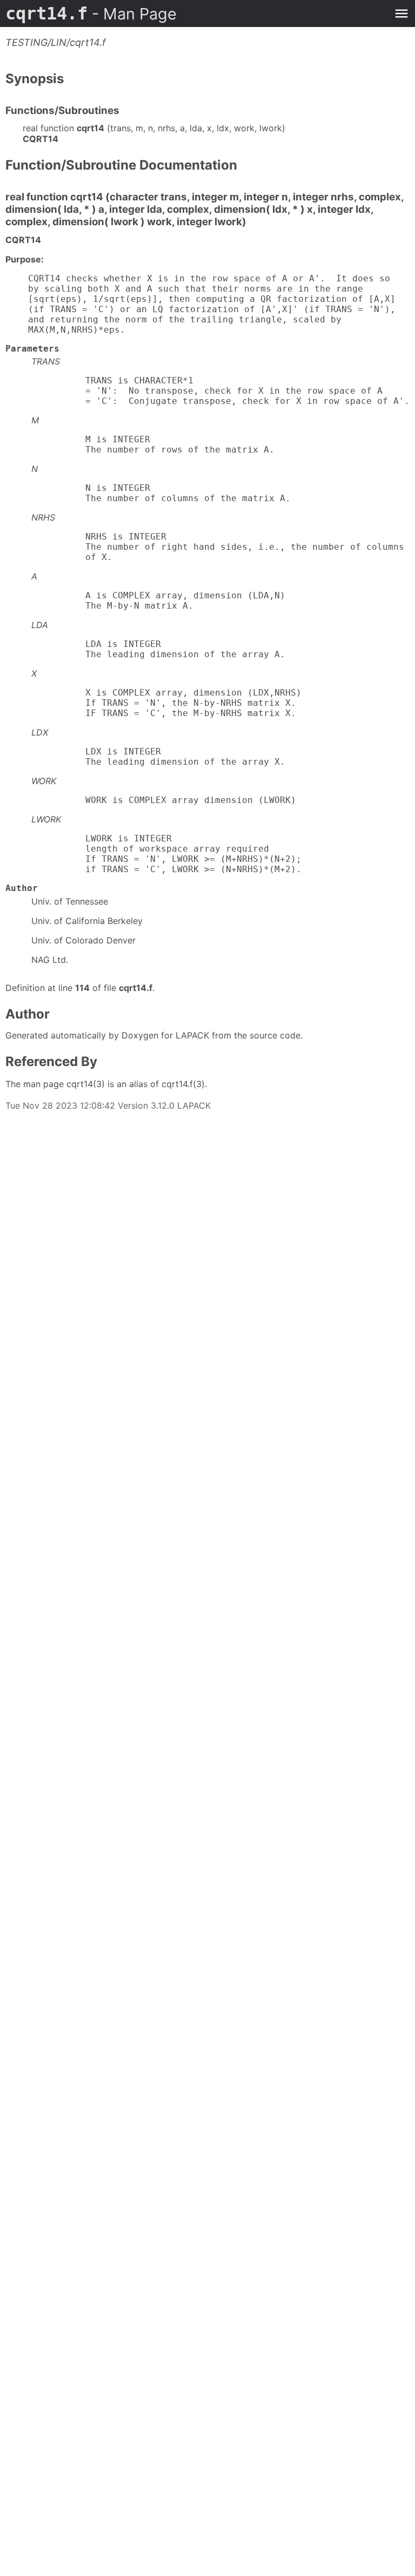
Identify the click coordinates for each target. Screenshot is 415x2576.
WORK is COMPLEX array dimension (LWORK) (164, 800)
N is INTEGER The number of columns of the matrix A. (161, 493)
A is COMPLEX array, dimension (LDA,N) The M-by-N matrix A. (158, 601)
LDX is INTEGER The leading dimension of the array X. (158, 757)
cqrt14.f (91, 14)
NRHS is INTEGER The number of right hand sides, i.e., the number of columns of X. (218, 547)
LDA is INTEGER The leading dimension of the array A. (158, 649)
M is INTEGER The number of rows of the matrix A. (153, 444)
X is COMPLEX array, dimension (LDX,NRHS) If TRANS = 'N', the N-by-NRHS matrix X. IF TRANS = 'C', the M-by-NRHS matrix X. (166, 703)
